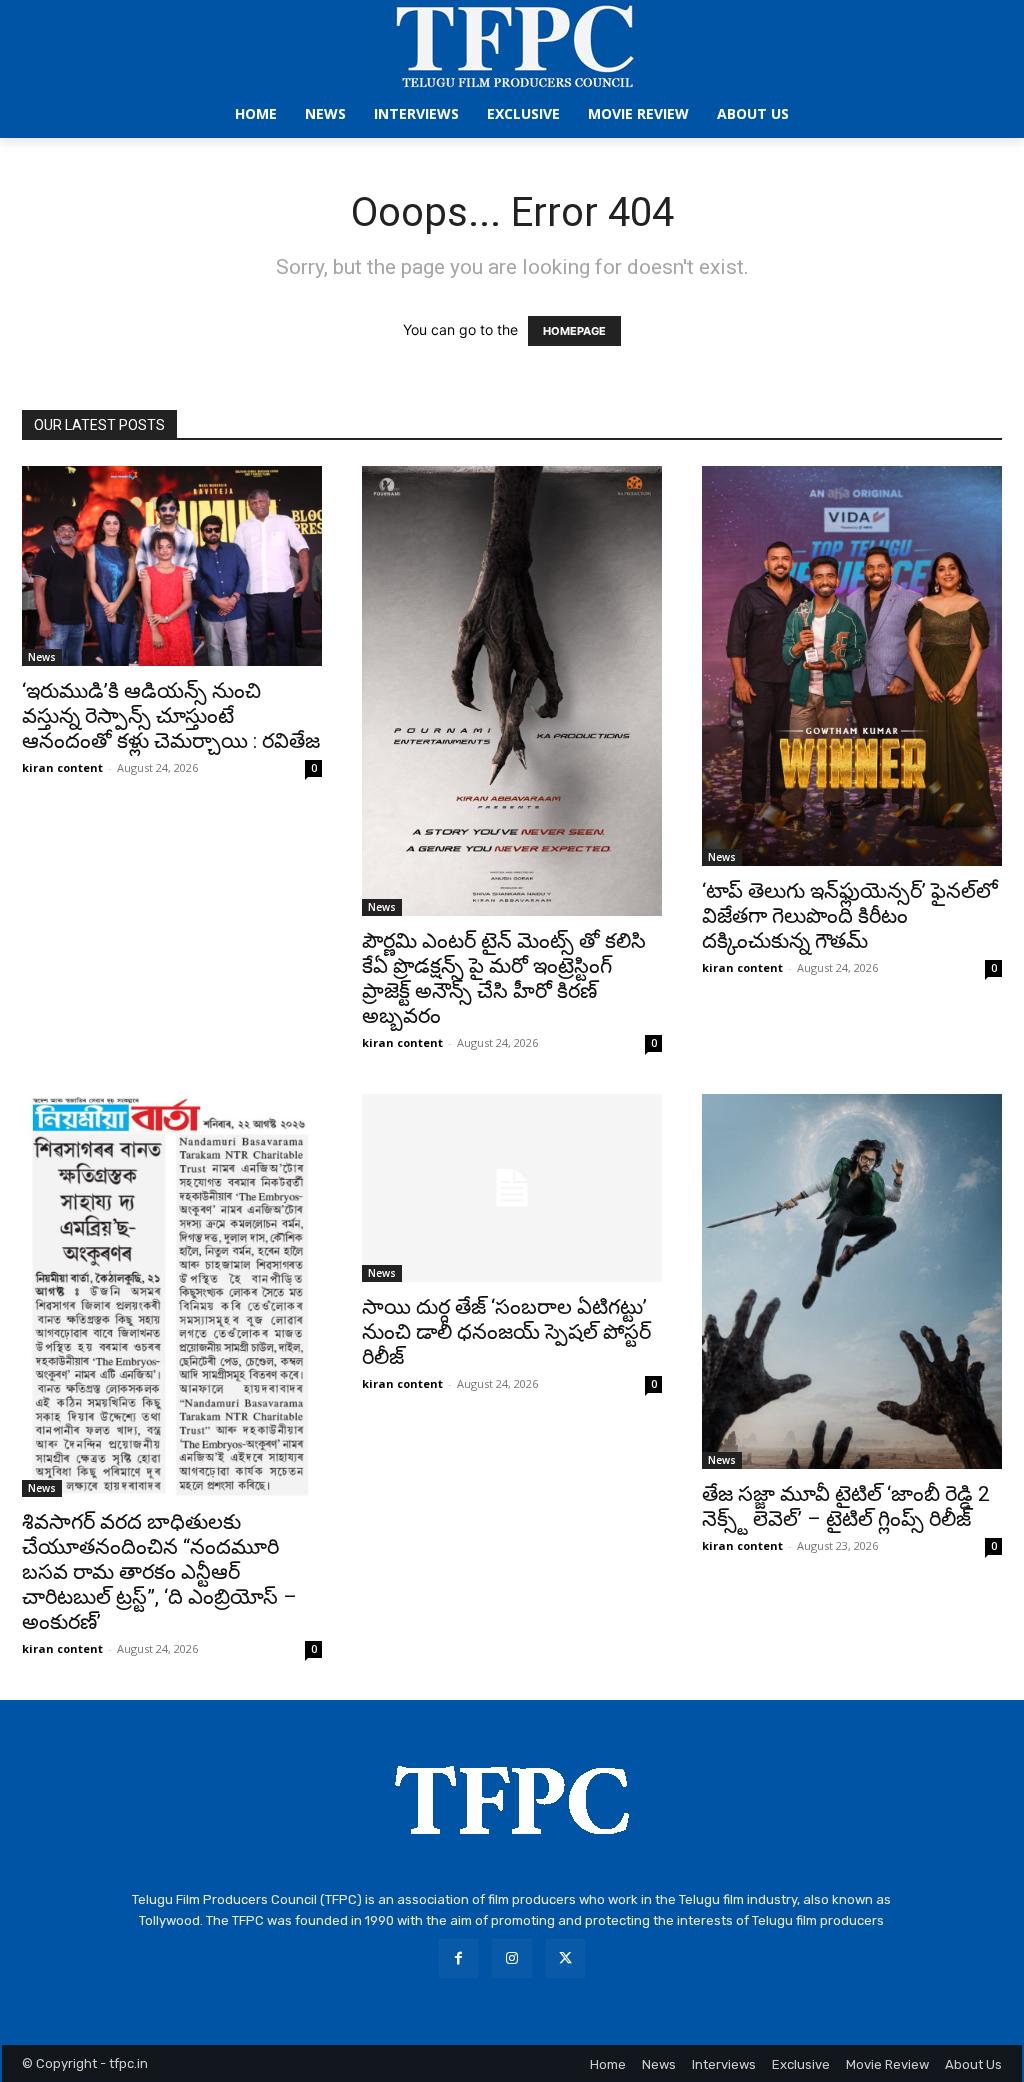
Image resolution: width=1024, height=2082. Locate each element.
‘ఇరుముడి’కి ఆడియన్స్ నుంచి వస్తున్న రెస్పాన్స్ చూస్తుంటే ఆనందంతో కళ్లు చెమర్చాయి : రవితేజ (171, 716)
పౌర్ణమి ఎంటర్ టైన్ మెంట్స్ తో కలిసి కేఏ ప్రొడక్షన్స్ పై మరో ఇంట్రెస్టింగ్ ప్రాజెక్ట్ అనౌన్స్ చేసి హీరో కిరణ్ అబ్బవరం (504, 978)
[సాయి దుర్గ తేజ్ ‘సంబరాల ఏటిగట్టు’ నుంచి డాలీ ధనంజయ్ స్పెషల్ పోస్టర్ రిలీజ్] (512, 1188)
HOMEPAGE (574, 331)
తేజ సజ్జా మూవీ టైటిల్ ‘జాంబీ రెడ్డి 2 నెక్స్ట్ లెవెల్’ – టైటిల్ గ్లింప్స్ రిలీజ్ (846, 1506)
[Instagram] (511, 1958)
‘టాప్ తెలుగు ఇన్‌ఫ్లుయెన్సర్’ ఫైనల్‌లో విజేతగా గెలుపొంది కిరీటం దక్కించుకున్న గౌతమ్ (850, 916)
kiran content (62, 767)
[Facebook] (458, 1958)
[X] (565, 1958)
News (42, 657)
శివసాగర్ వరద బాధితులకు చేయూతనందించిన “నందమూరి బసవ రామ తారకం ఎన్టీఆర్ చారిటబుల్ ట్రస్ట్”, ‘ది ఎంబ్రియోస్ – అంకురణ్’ (159, 1572)
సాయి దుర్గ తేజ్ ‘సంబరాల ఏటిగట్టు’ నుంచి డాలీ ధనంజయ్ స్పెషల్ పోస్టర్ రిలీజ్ (506, 1332)
